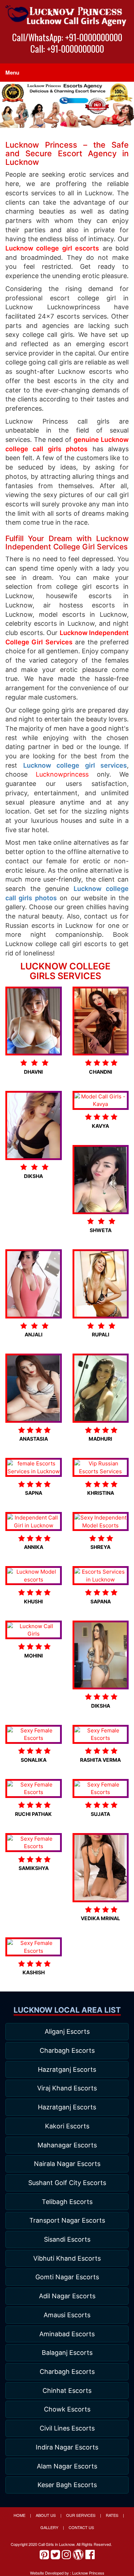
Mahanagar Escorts (67, 2145)
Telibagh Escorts (67, 2202)
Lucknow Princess (88, 2573)
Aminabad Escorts (67, 2334)
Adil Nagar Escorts (67, 2296)
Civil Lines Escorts (67, 2428)
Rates (112, 2515)
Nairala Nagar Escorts (67, 2164)
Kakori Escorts (67, 2126)
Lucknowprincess (62, 774)
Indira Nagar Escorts (67, 2447)
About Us (46, 2515)
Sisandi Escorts (67, 2239)
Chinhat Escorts (67, 2391)
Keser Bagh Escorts (67, 2485)
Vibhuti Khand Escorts (67, 2258)
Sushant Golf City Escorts (67, 2183)
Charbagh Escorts (67, 2050)
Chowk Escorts (67, 2409)
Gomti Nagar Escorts (67, 2277)
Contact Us (81, 2527)
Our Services (81, 2515)
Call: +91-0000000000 (67, 49)
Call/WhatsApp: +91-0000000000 (67, 37)
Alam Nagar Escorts (67, 2466)
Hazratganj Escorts (67, 2069)
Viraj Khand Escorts (67, 2088)
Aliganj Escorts (67, 2031)
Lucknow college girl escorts (52, 248)
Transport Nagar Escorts (67, 2220)
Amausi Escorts (67, 2315)
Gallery (49, 2527)
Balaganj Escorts (67, 2353)
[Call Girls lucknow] (67, 16)
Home (19, 2515)
